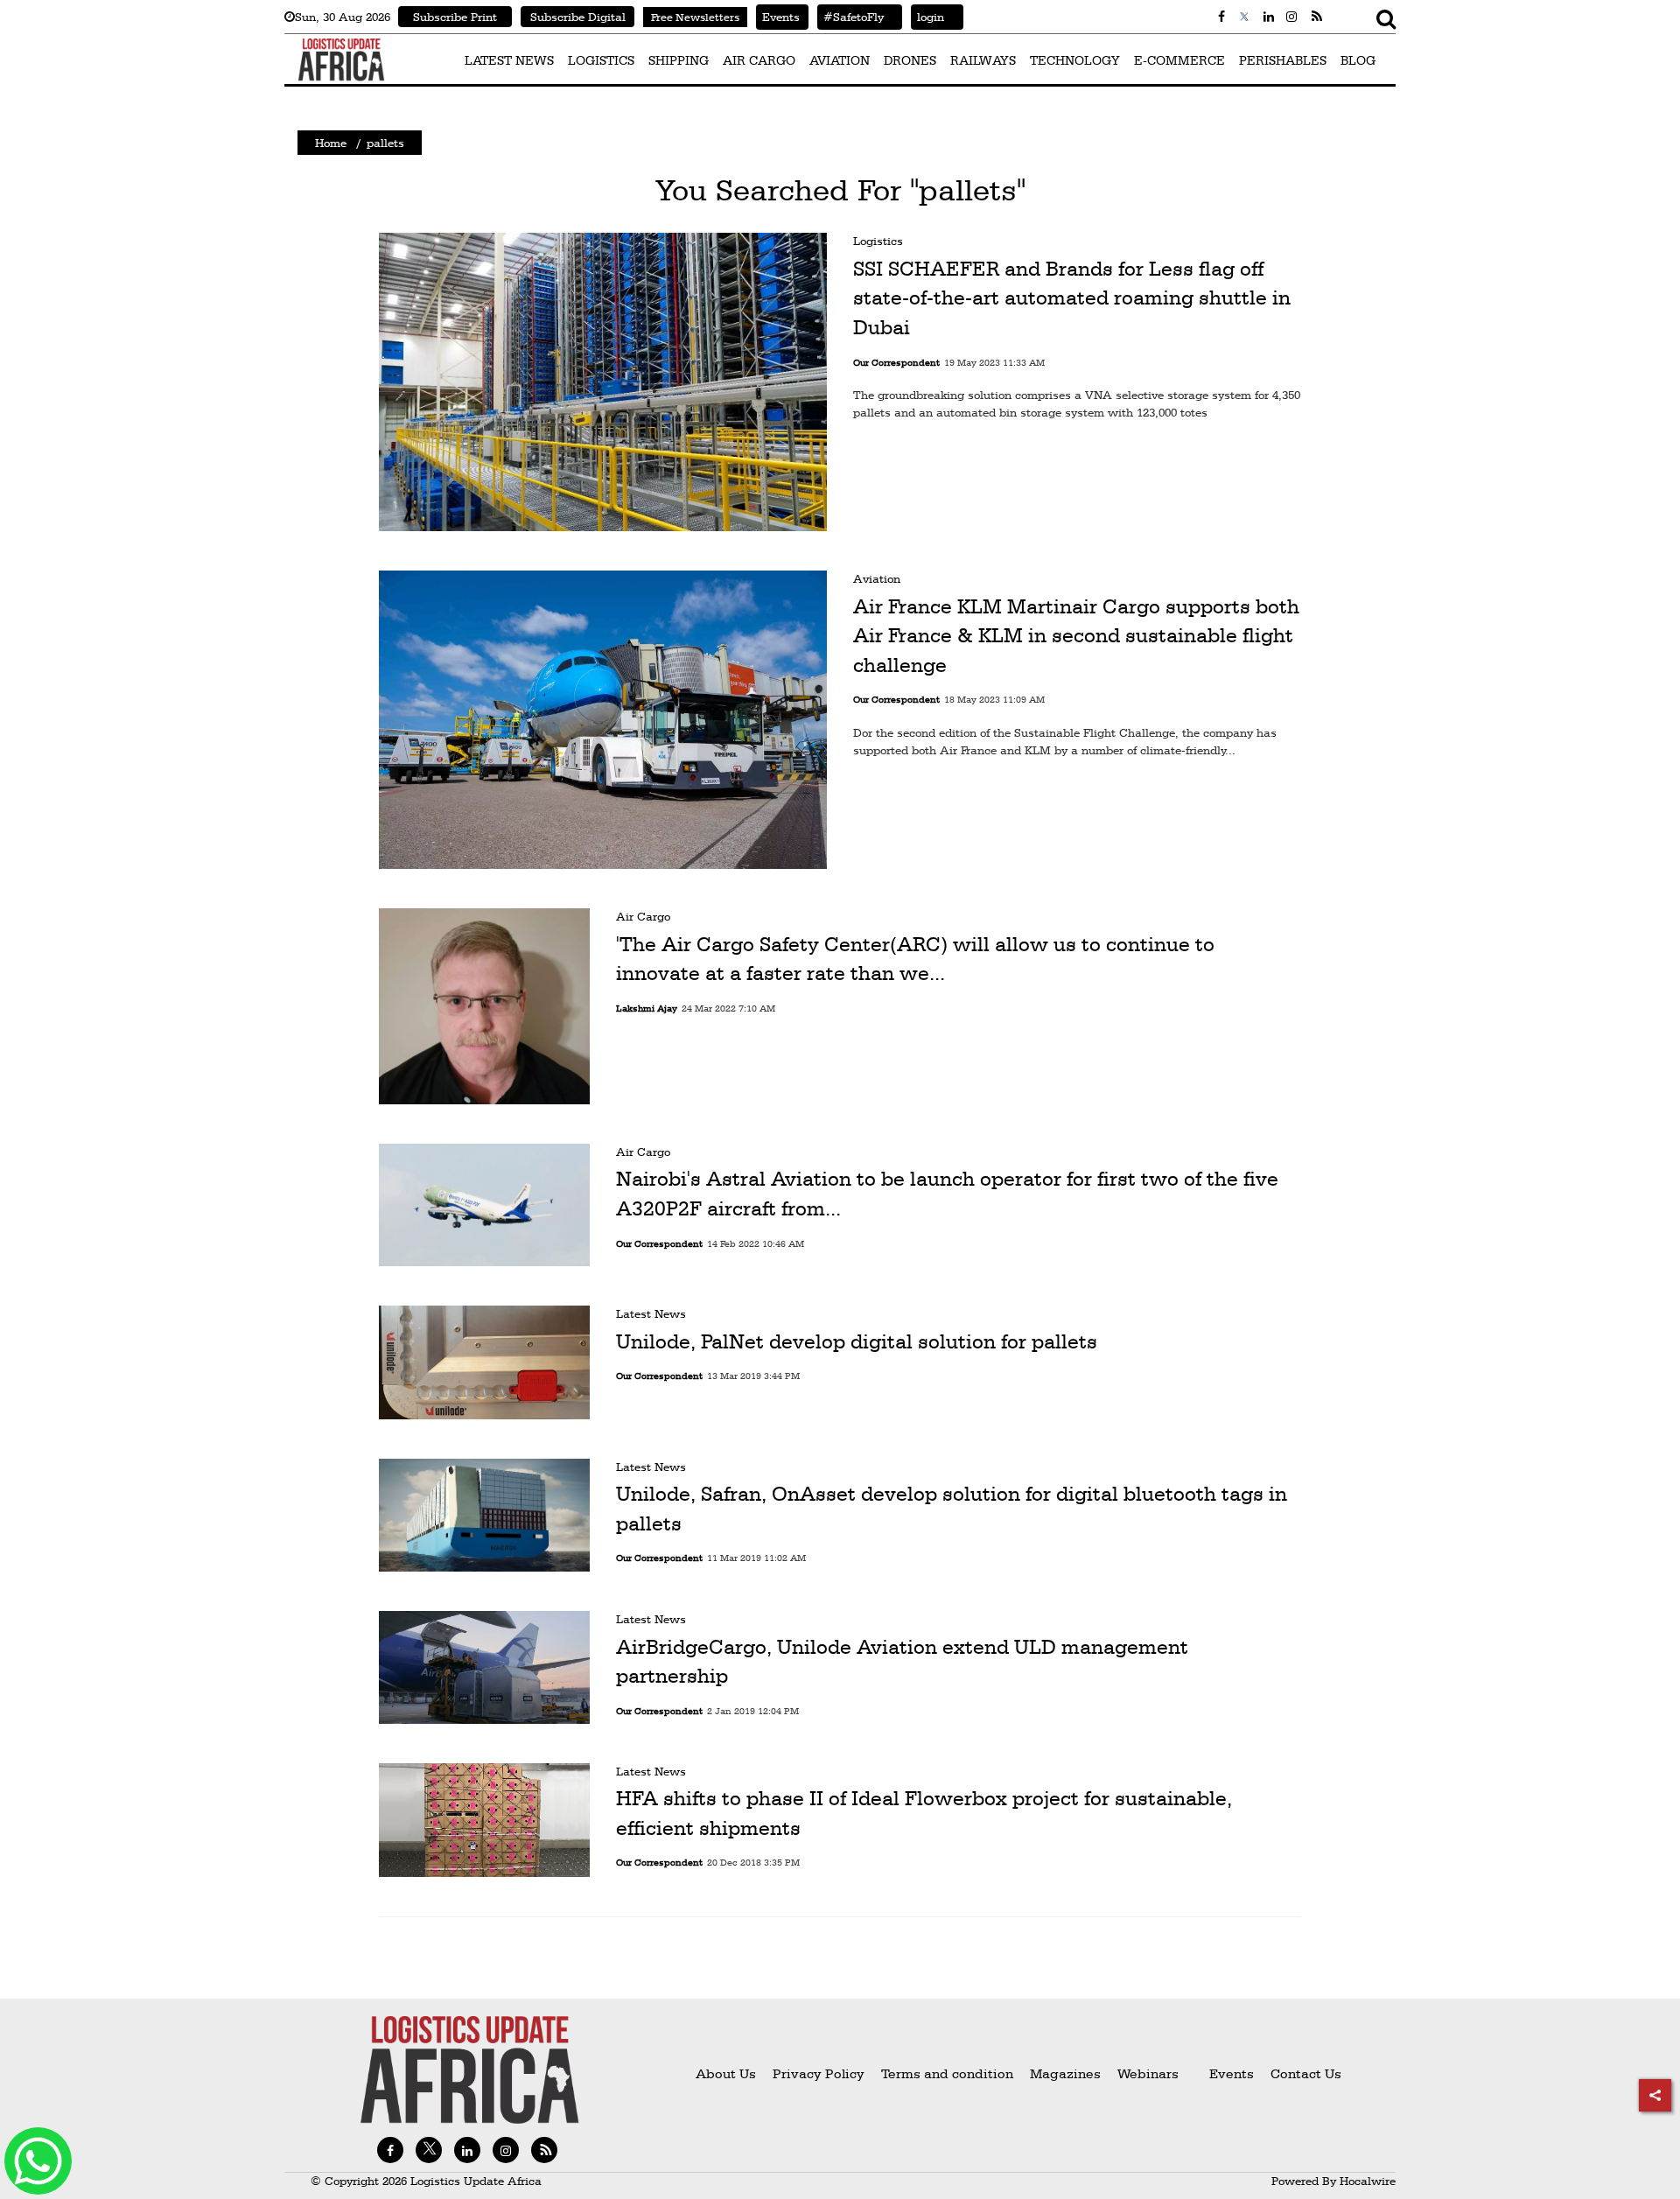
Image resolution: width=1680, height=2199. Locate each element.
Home (331, 143)
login (927, 17)
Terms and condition (949, 2073)
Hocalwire (1368, 2181)
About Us (726, 2073)
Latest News (651, 1313)
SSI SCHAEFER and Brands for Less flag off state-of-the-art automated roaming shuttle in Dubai (1072, 298)
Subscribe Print (455, 17)
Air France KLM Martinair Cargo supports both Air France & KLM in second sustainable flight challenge (1076, 636)
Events (778, 17)
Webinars (1148, 2073)
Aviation (877, 578)
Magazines (1067, 2073)
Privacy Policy (819, 2073)
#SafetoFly (850, 17)
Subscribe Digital (578, 17)
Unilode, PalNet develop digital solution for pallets (857, 1341)
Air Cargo (643, 916)
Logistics (878, 241)
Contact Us (1306, 2073)
